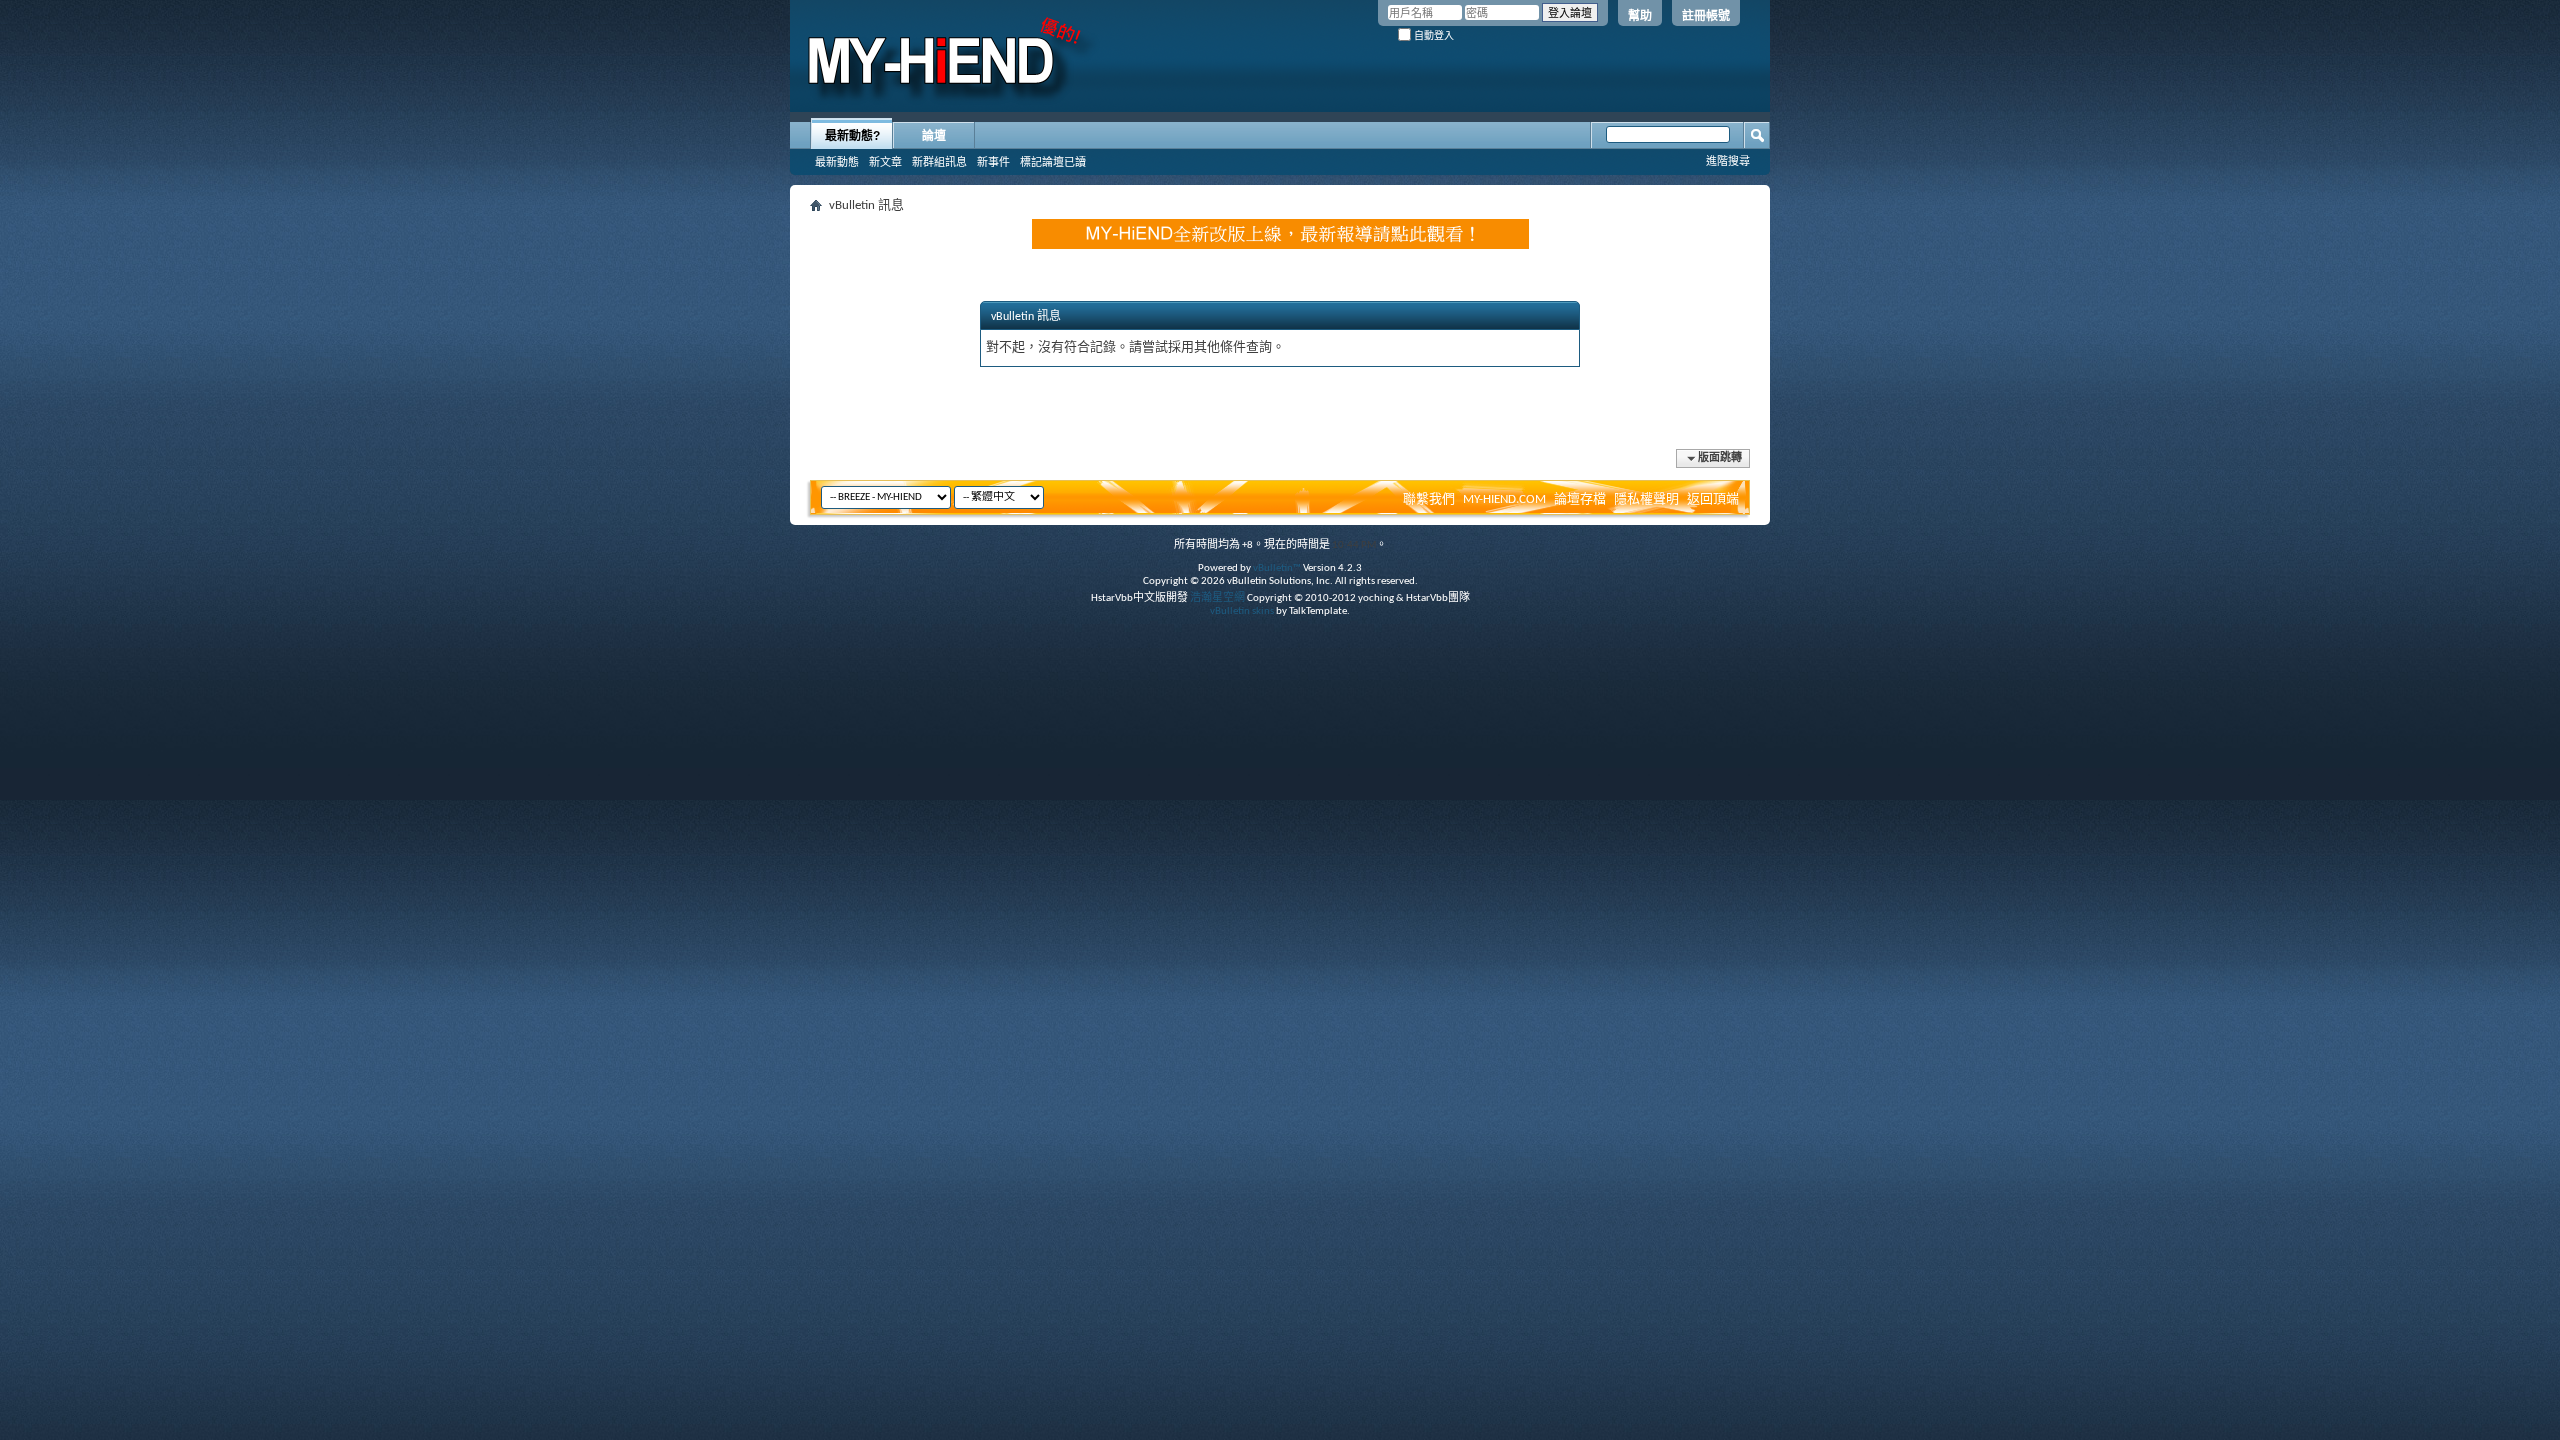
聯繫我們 (1429, 499)
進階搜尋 (1728, 161)
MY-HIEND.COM (1504, 499)
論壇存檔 (1580, 499)
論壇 (934, 136)
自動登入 (1432, 35)
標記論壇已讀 (1053, 162)
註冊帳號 (1706, 16)
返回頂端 (1713, 499)
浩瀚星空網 (1217, 598)
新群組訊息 (939, 162)
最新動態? (852, 136)
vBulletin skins (1242, 611)
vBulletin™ (1277, 568)
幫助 (1640, 16)
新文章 (885, 162)
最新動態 (837, 162)
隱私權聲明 (1646, 499)
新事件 (993, 162)
